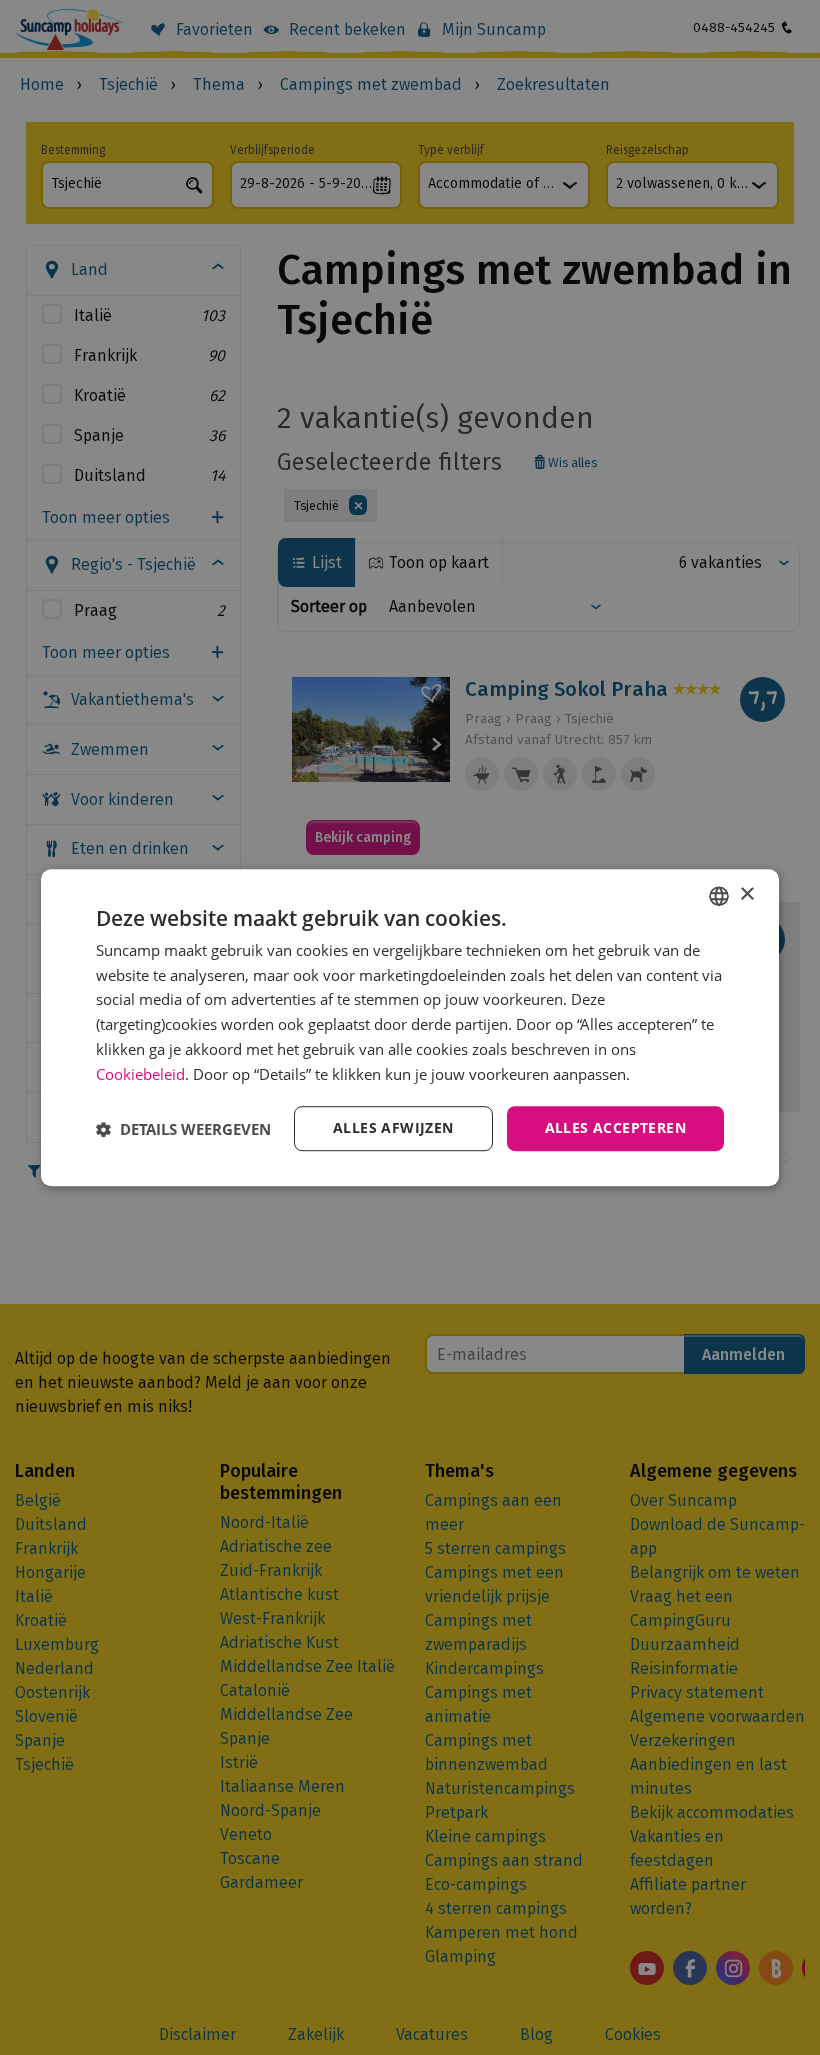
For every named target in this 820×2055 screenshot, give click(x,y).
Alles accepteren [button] (615, 1128)
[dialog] (410, 1028)
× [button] (746, 894)
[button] (183, 1129)
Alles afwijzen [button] (393, 1128)
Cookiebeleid (140, 1074)
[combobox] (719, 896)
